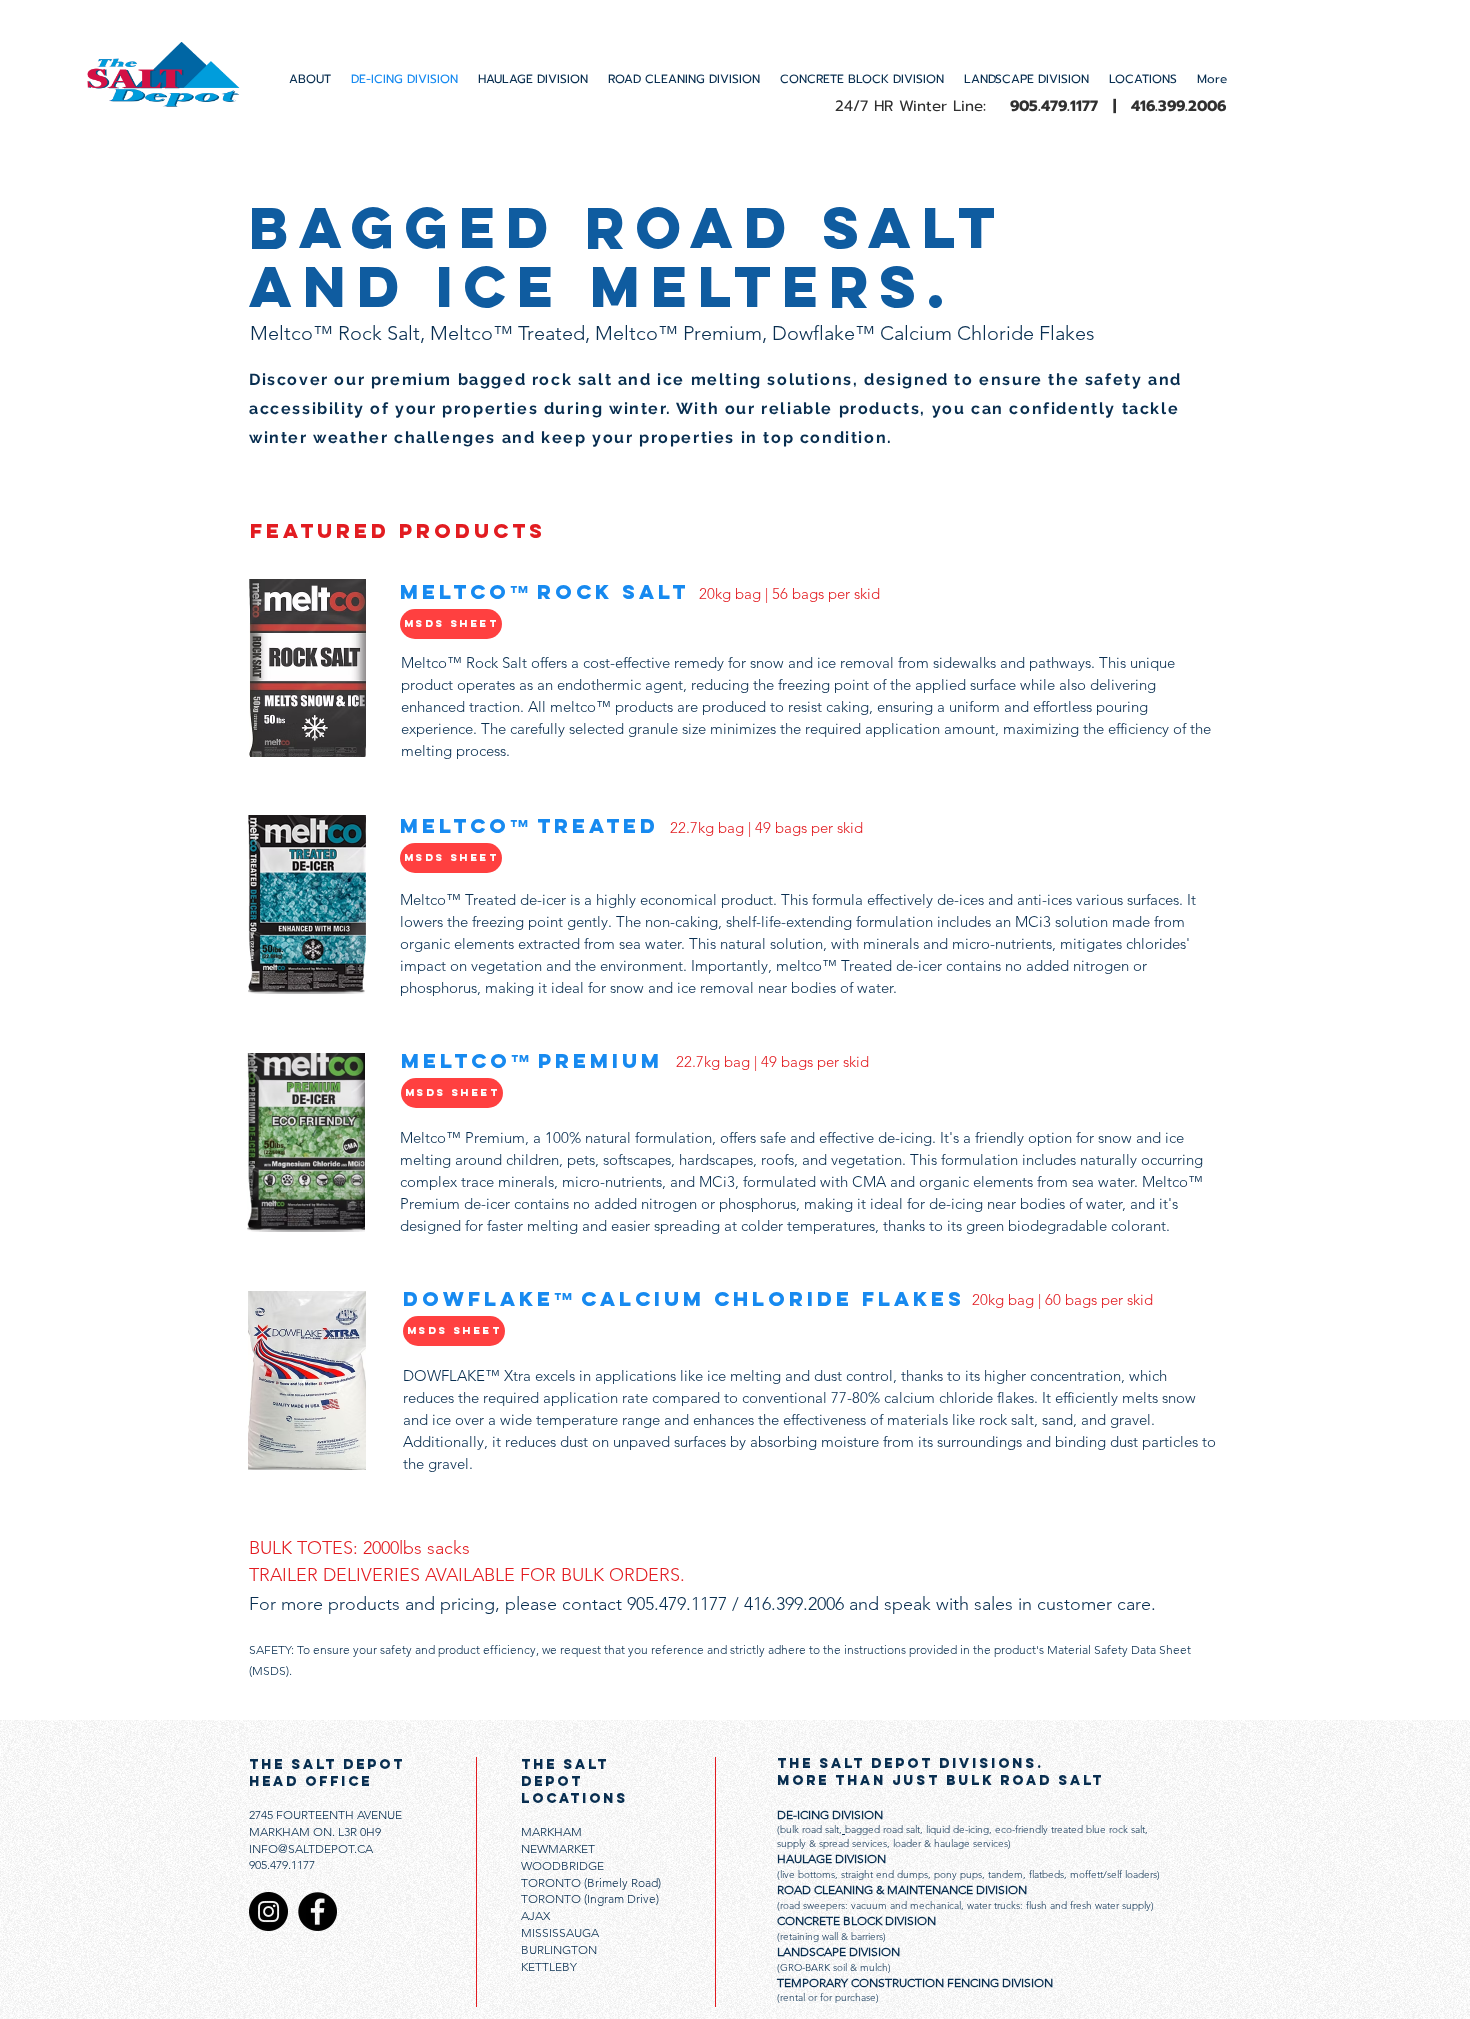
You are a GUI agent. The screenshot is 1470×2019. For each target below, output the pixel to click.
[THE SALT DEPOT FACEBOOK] (317, 1911)
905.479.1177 (282, 1864)
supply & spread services (832, 1843)
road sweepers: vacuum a (837, 1905)
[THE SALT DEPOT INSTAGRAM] (268, 1911)
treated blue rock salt (1098, 1829)
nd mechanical (928, 1905)
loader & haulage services (949, 1843)
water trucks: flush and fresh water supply (1059, 1905)
